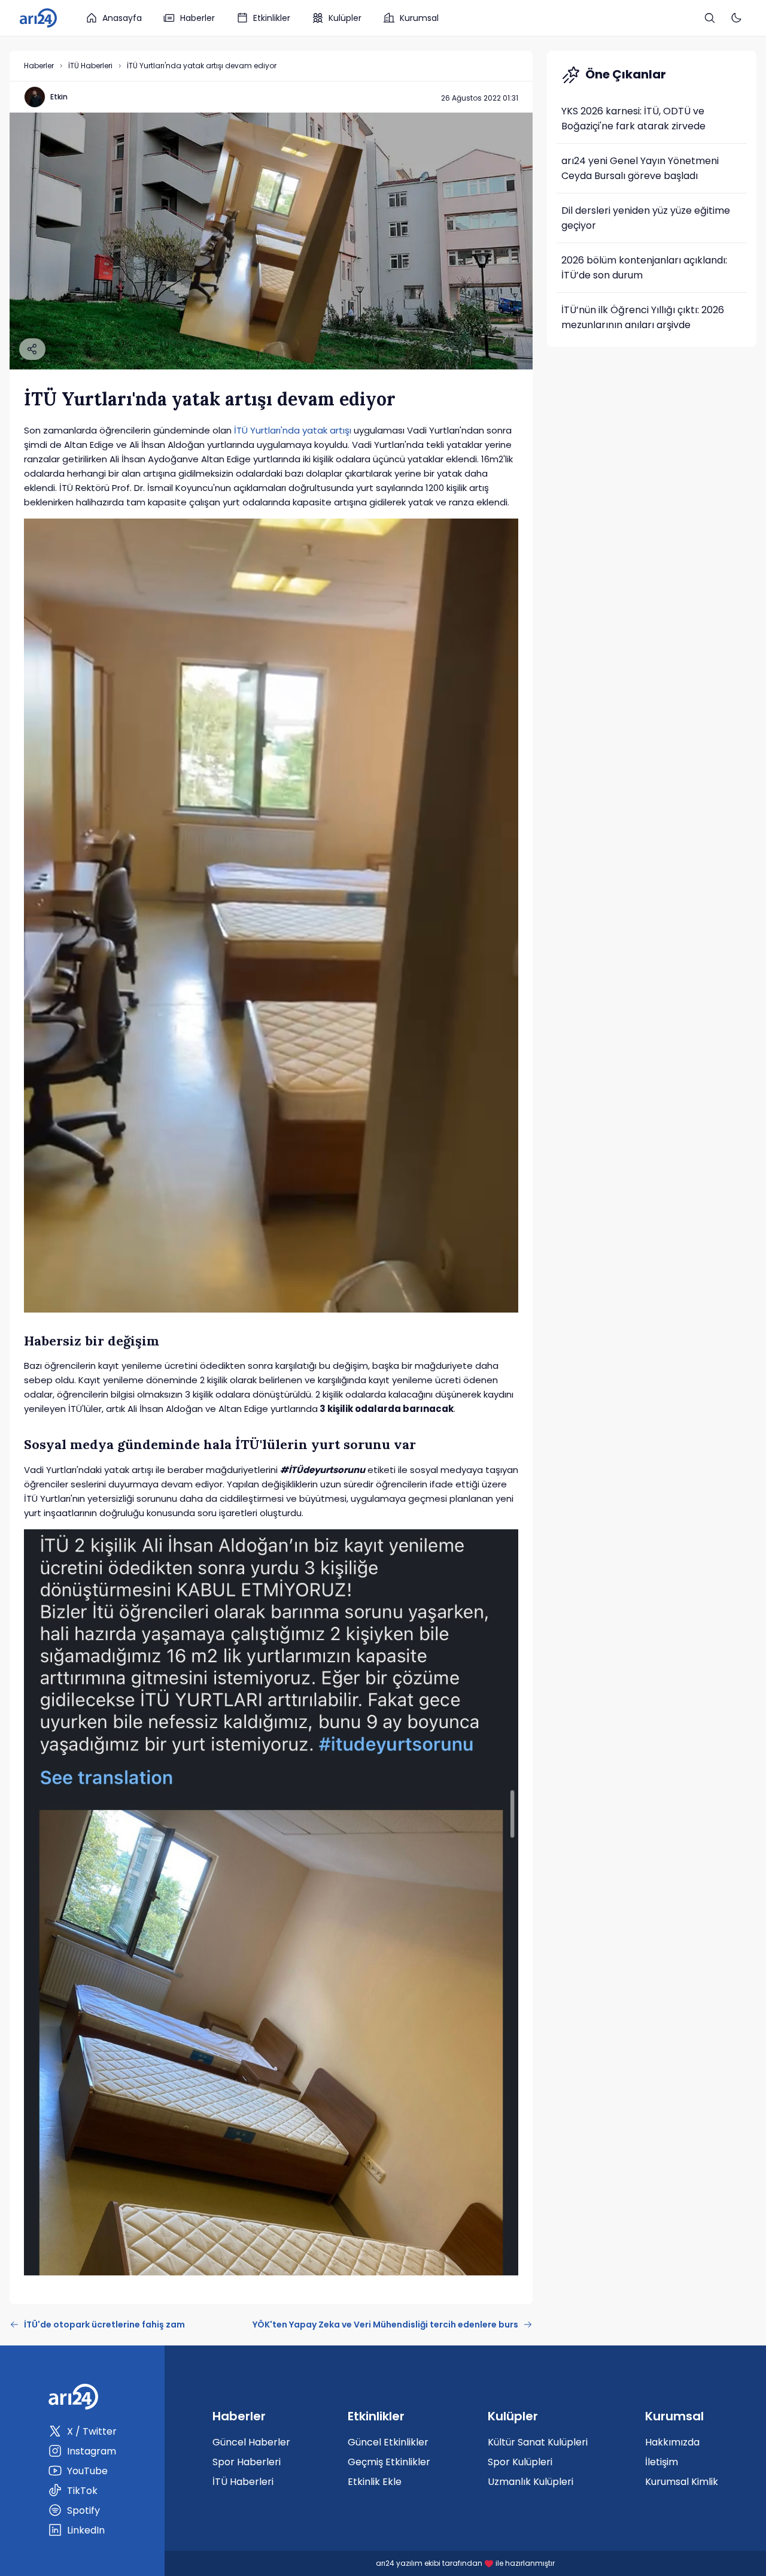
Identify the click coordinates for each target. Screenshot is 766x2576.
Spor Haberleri (247, 2462)
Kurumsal (419, 18)
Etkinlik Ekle (375, 2482)
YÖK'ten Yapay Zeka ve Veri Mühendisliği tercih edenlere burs (385, 2325)
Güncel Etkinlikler (388, 2442)
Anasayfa (122, 18)
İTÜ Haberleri (90, 66)
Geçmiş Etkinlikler (389, 2462)
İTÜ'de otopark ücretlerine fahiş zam (104, 2325)
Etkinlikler (272, 18)
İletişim (662, 2462)
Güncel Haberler (251, 2442)
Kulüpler (345, 18)
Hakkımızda (672, 2442)
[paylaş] (32, 349)
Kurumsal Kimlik (682, 2482)
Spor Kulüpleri (520, 2462)
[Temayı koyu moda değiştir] (736, 18)
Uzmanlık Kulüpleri (531, 2482)
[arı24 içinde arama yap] (710, 18)
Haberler (197, 18)
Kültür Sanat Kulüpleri (538, 2442)
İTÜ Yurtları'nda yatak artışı (293, 430)
